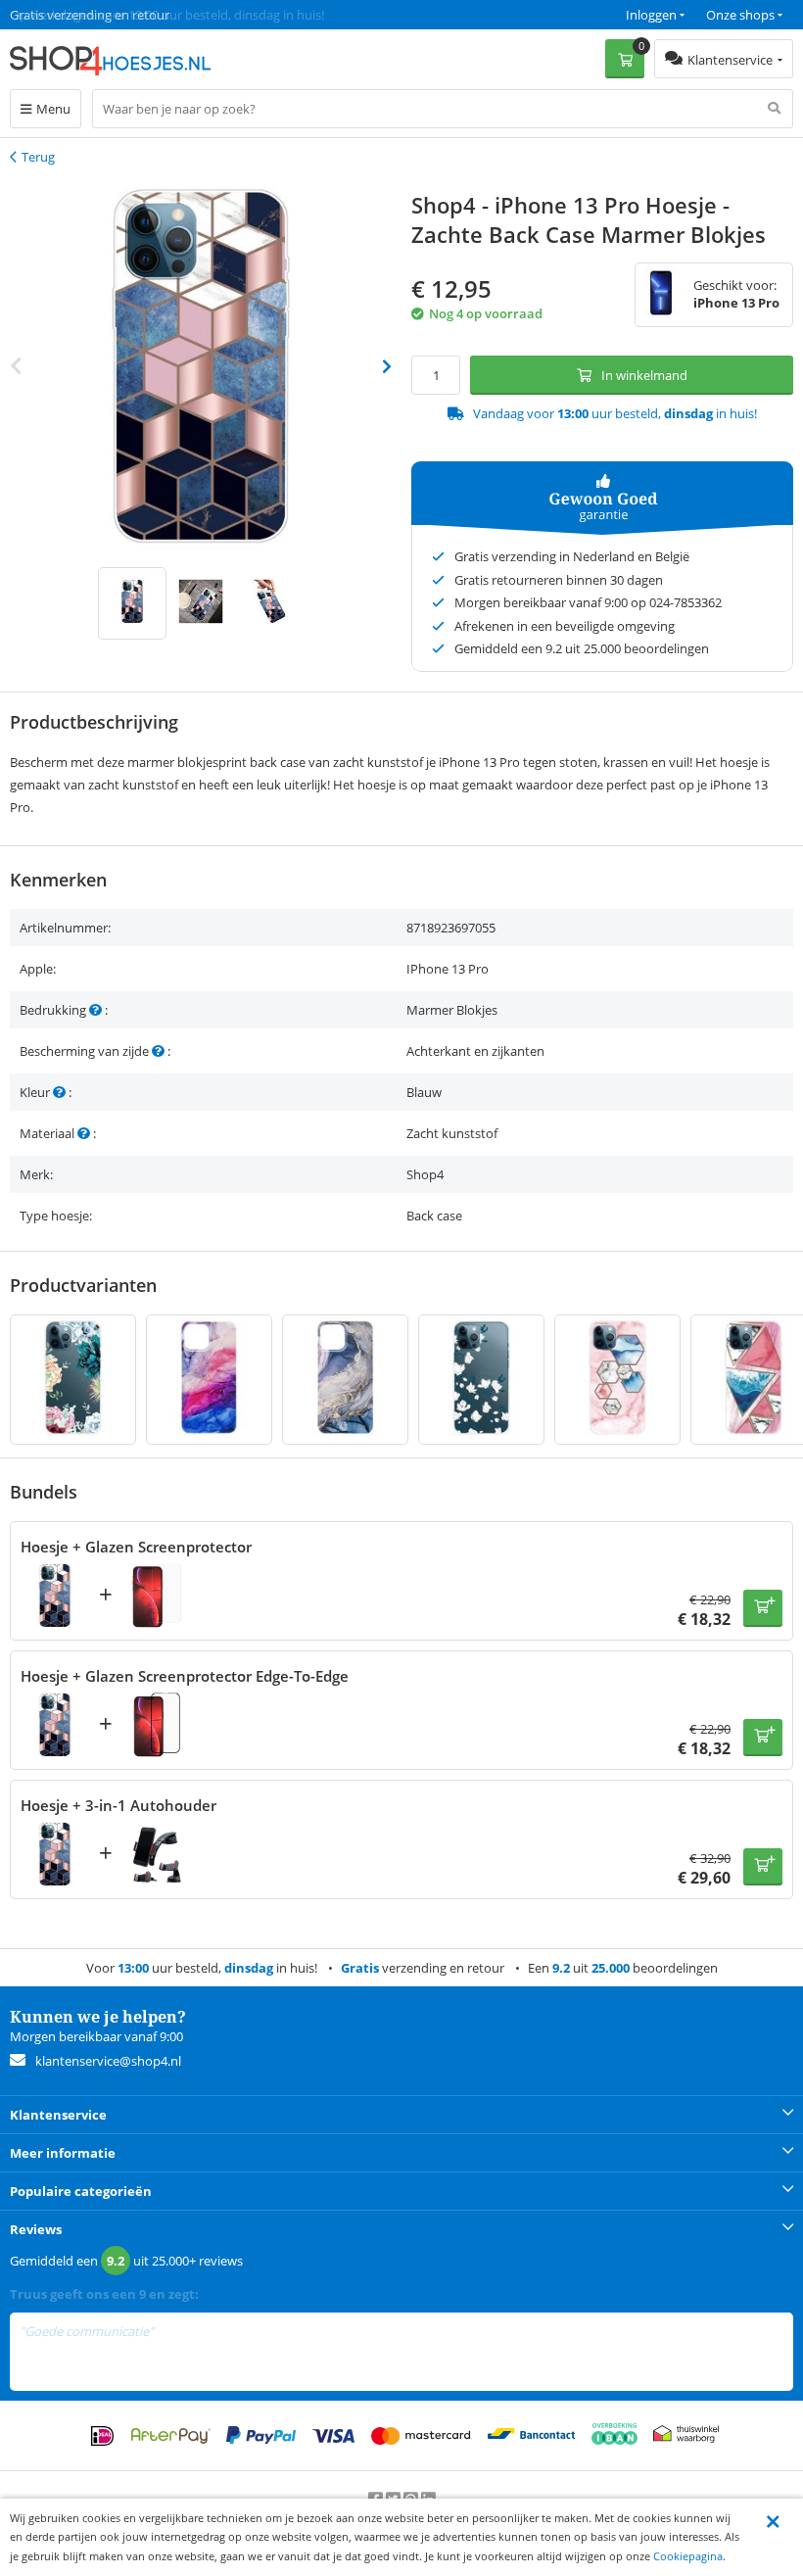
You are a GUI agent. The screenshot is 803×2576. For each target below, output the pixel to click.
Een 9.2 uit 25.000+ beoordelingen (107, 15)
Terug (38, 157)
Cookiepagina (688, 2556)
